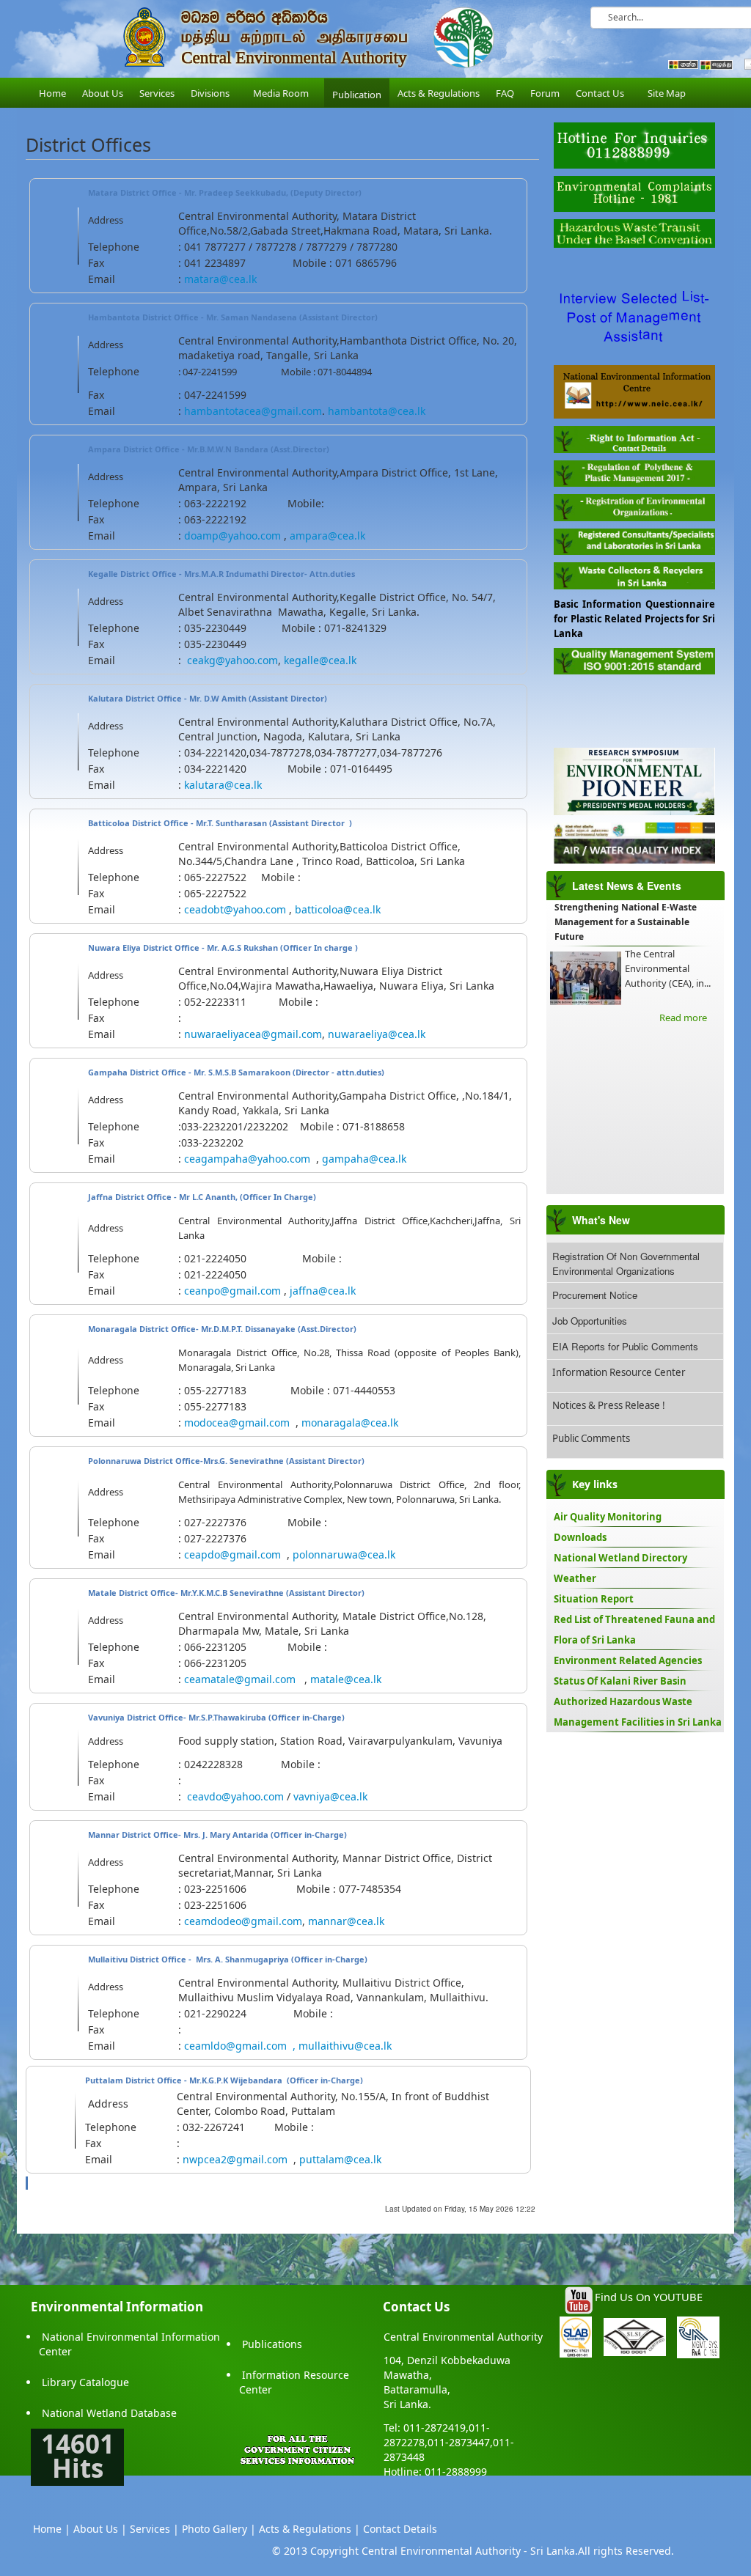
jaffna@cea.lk (323, 1291)
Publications (272, 2344)
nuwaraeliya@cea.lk (377, 1034)
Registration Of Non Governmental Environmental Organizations (626, 1263)
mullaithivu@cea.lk (345, 2046)
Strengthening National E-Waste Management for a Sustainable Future (626, 922)
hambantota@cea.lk (377, 411)
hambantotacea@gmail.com (253, 411)
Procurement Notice (595, 1295)
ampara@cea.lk (327, 536)
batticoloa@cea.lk (338, 909)
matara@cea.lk (220, 279)
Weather (575, 1578)
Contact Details (400, 2529)
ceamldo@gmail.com (235, 2046)
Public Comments (591, 1438)
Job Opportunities (590, 1321)
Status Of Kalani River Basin (620, 1681)
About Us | (100, 2529)
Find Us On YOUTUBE (649, 2297)
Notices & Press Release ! (609, 1405)
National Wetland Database (109, 2413)
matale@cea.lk (346, 1679)
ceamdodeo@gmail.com (243, 1921)
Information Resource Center (619, 1372)
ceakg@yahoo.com (232, 660)
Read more (683, 1017)
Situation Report (594, 1599)
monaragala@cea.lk (350, 1423)
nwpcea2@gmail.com (235, 2159)
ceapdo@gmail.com (232, 1554)
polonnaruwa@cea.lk (344, 1554)
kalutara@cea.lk (223, 785)
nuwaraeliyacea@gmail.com (253, 1034)
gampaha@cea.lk (364, 1159)
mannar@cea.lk (346, 1921)
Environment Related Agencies (628, 1660)
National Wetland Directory (620, 1558)
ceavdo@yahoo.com (235, 1796)
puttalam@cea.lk (340, 2159)
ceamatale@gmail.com (240, 1679)
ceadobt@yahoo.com (235, 909)
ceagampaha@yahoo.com (247, 1159)
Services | (154, 2529)
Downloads (580, 1537)
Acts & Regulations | (309, 2529)
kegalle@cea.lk (320, 660)
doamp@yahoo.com (232, 536)
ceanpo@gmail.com (232, 1291)
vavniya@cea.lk (330, 1796)
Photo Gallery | (219, 2529)
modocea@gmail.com (237, 1423)
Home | (52, 2529)
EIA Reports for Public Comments (625, 1346)
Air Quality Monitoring (608, 1517)
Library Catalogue (85, 2382)
